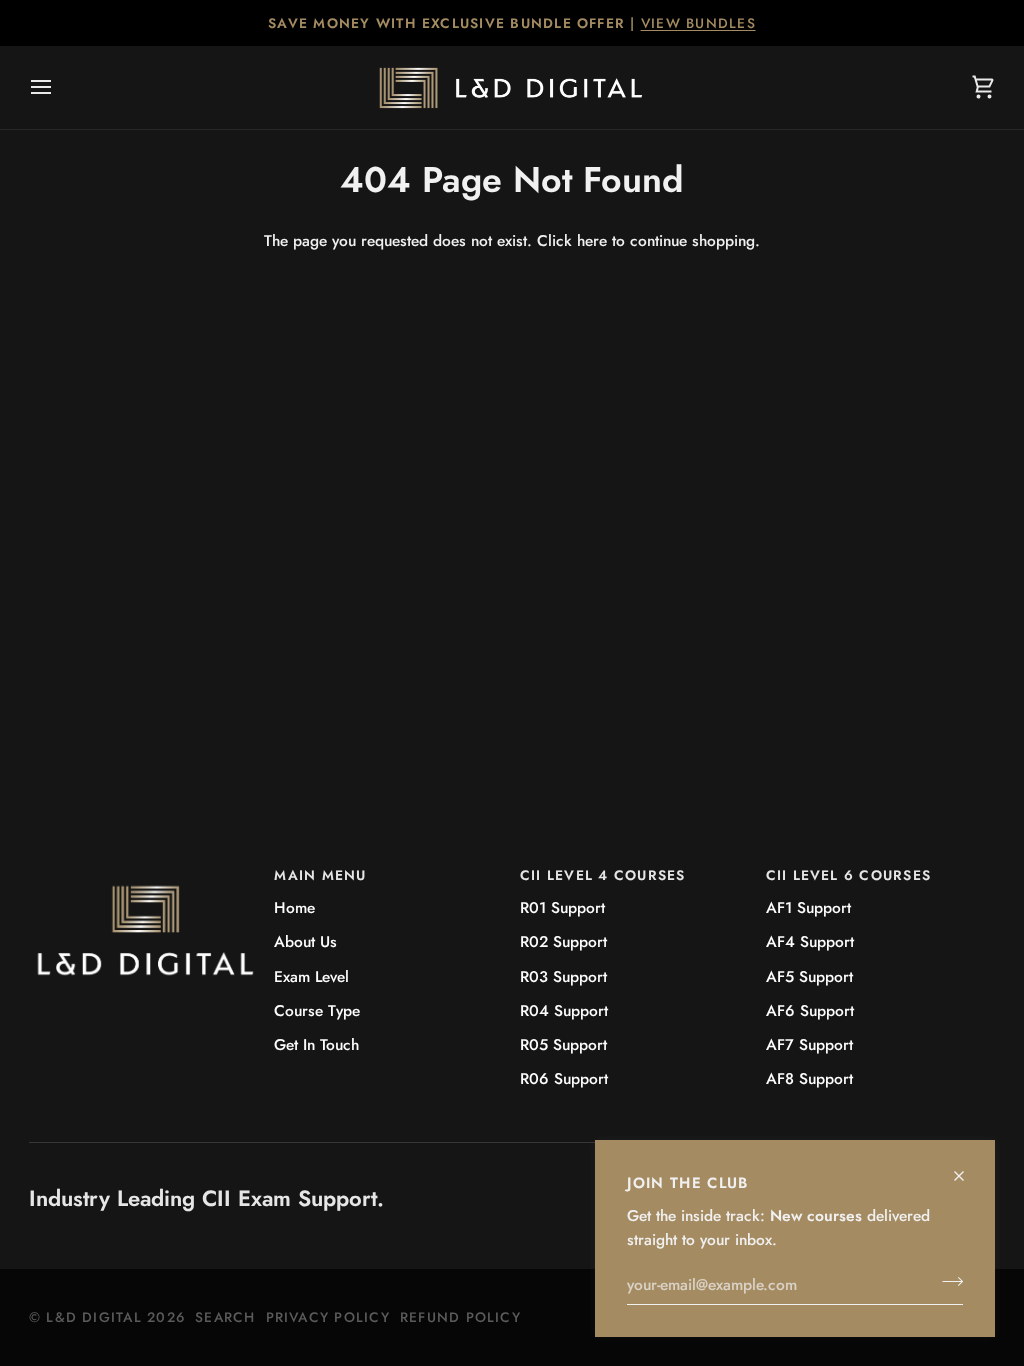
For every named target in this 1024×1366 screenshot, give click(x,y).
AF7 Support (809, 1044)
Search (225, 1317)
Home (294, 907)
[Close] (967, 1167)
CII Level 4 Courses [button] (603, 875)
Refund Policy (460, 1317)
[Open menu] (59, 87)
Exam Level (311, 976)
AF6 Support (810, 1010)
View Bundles (698, 23)
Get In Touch (316, 1044)
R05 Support (563, 1044)
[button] (144, 870)
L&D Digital (94, 1317)
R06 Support (564, 1078)
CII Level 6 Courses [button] (849, 875)
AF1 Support (808, 907)
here (592, 240)
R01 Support (562, 907)
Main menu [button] (320, 875)
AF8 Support (809, 1078)
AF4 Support (810, 941)
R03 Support (563, 976)
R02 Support (563, 941)
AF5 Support (809, 976)
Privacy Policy (328, 1317)
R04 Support (564, 1010)
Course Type (317, 1010)
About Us (305, 941)
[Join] (946, 1282)
